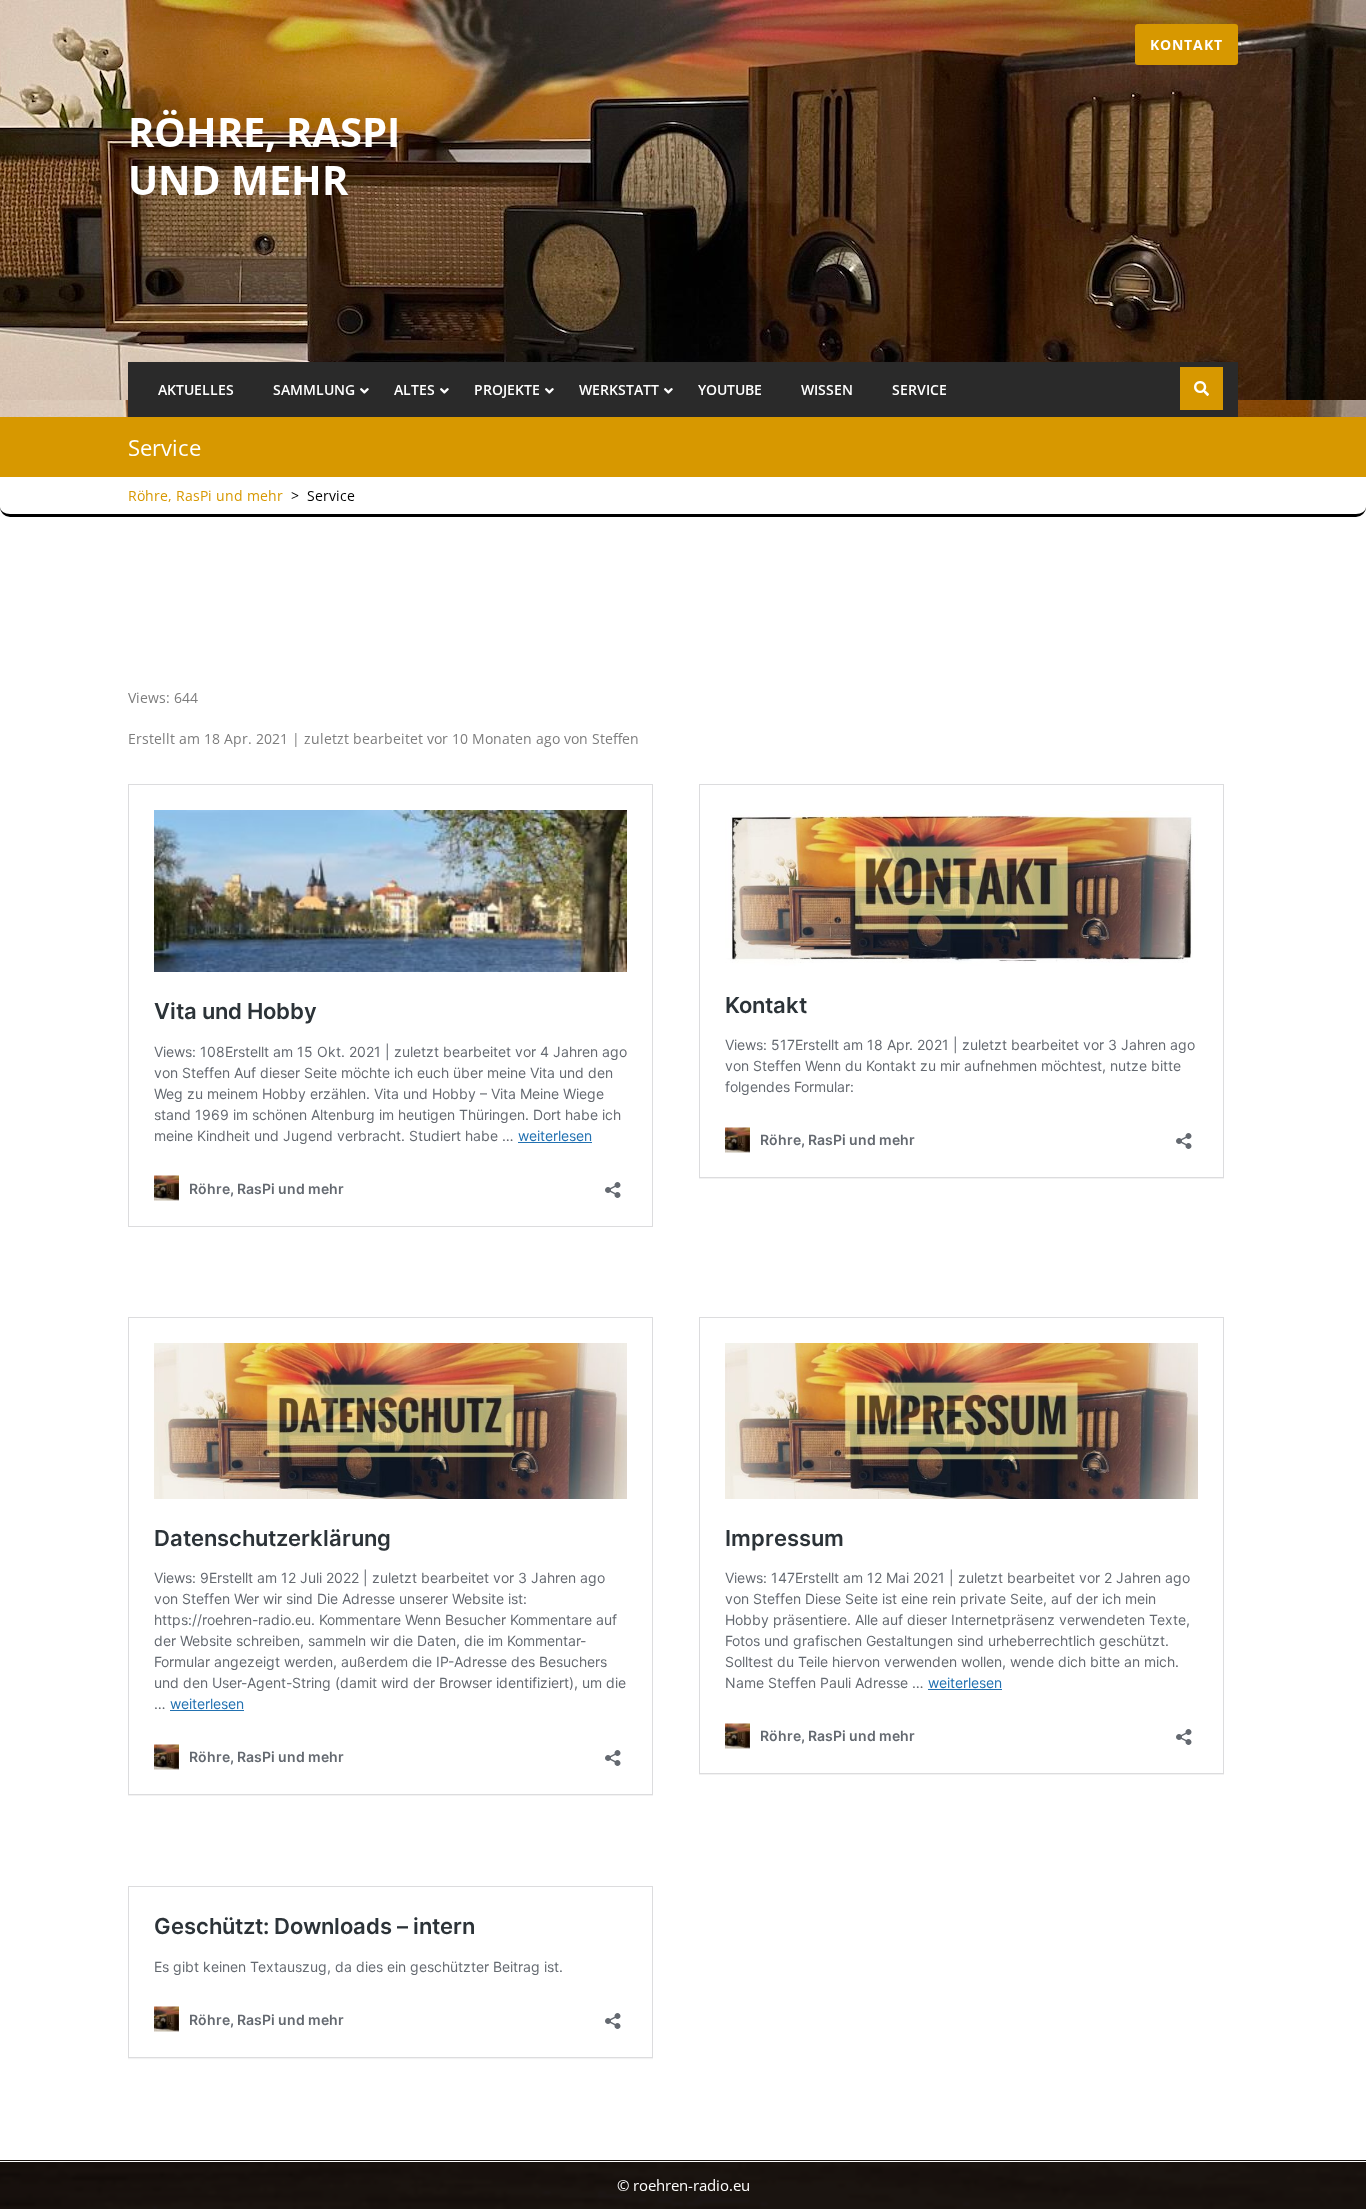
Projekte (507, 389)
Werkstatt (619, 389)
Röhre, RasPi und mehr (264, 155)
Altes (414, 389)
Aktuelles (196, 389)
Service (919, 389)
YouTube (730, 389)
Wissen (827, 389)
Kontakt (1186, 44)
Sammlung (314, 389)
